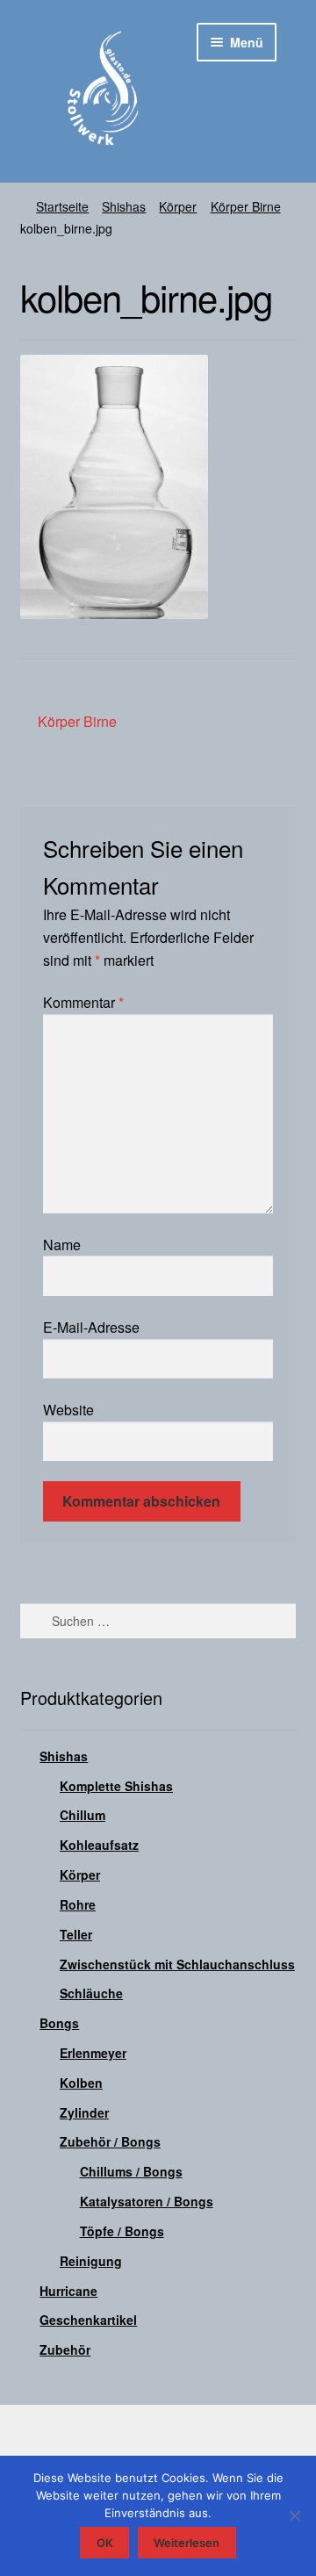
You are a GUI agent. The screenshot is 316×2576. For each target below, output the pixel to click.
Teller (76, 1934)
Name (62, 1245)
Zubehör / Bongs (110, 2141)
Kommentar (83, 1002)
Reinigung (91, 2261)
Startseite (62, 206)
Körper (178, 206)
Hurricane (68, 2291)
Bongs (59, 2023)
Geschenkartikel (88, 2320)
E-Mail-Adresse (91, 1327)
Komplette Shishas (116, 1786)
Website (68, 1410)
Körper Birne (246, 206)
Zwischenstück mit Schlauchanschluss (177, 1964)
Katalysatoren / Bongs (147, 2201)
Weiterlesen (187, 2543)
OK (105, 2543)
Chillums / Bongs (131, 2171)
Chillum (83, 1815)
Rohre (78, 1904)
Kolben (81, 2083)
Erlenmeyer (93, 2053)
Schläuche (91, 1993)
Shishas (124, 206)
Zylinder (84, 2112)
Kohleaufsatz (99, 1845)
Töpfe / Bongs (122, 2231)
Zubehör (65, 2349)
